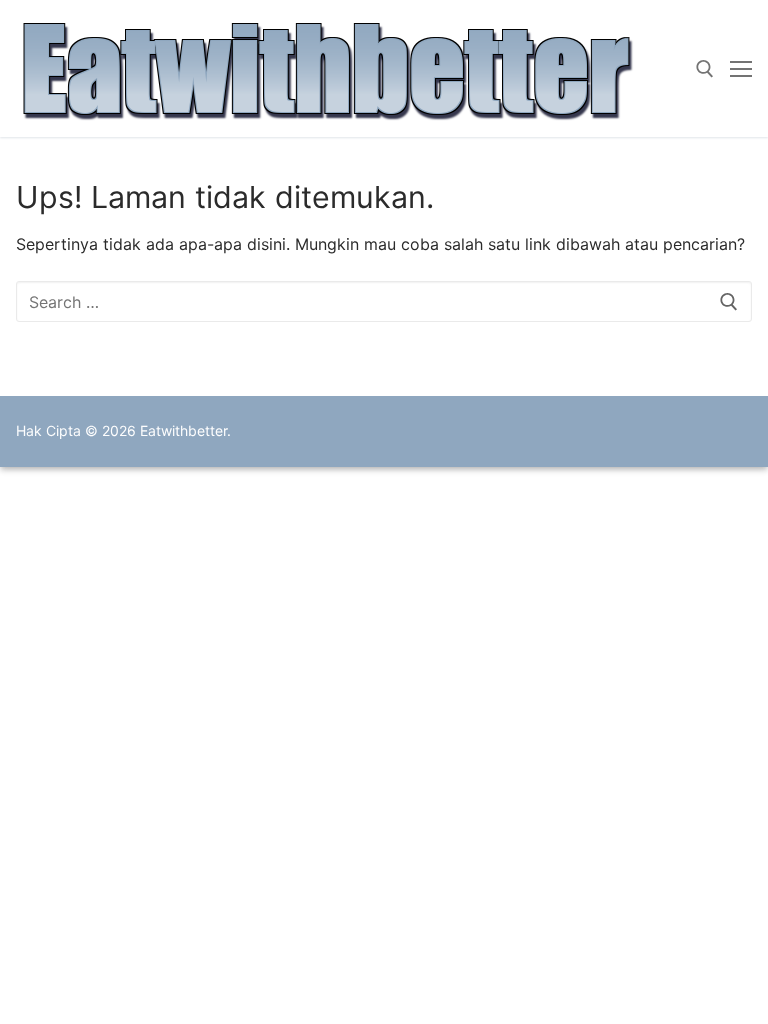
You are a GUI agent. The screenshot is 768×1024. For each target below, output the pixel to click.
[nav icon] (741, 69)
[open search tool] (705, 69)
